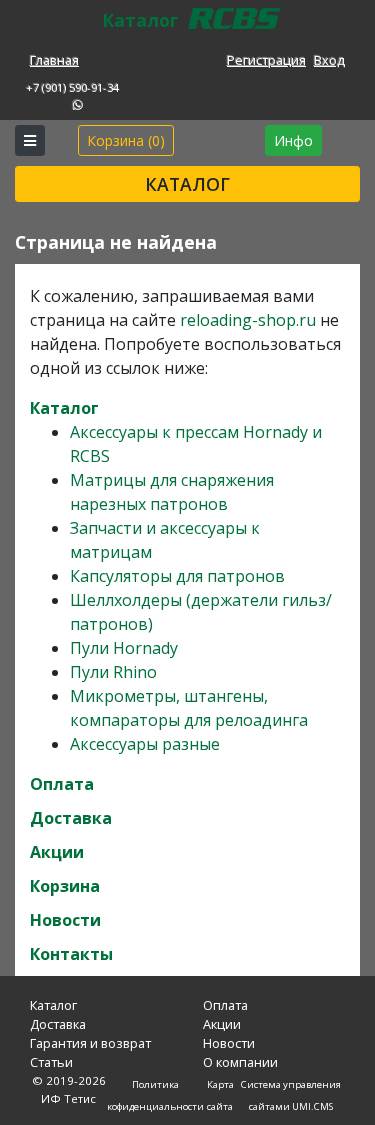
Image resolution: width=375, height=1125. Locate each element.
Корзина (65, 886)
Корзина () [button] (126, 140)
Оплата (62, 784)
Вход (329, 60)
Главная (54, 60)
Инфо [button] (293, 140)
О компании (240, 1062)
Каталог (64, 408)
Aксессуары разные (145, 744)
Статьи (51, 1062)
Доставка (71, 818)
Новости (65, 920)
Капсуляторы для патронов (177, 576)
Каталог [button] (187, 184)
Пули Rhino (113, 672)
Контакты (71, 954)
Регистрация (266, 60)
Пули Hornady (124, 648)
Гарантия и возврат (90, 1043)
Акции (57, 852)
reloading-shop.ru (248, 320)
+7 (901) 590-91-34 (72, 87)
